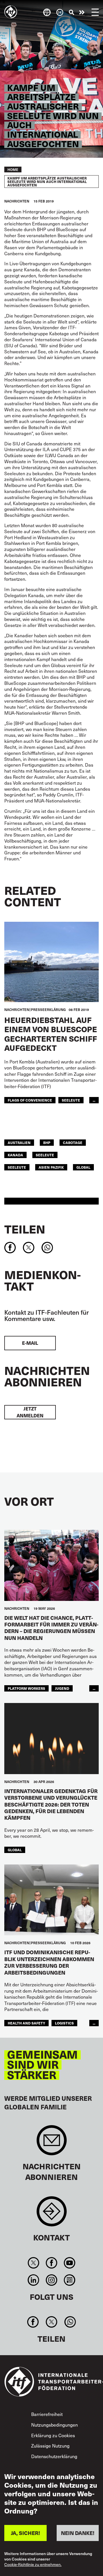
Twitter (33, 2263)
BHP (47, 1142)
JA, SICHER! (25, 2533)
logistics (64, 2023)
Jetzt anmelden (30, 1412)
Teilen (25, 1229)
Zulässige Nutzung (50, 2446)
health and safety (26, 2023)
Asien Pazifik (51, 1167)
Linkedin (33, 2280)
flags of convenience (30, 1100)
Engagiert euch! (82, 12)
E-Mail (30, 1343)
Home (13, 169)
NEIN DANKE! (78, 2533)
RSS (70, 2280)
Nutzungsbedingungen (55, 2425)
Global (83, 1167)
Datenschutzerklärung (54, 2456)
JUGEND (62, 1688)
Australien (19, 1142)
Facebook (51, 2263)
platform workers (26, 1688)
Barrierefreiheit (47, 2414)
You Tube (70, 2263)
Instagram (51, 2280)
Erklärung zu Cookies (53, 2435)
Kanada (15, 1155)
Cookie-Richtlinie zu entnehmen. (33, 2565)
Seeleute (71, 1100)
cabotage (73, 1142)
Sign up (52, 2143)
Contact (52, 2214)
